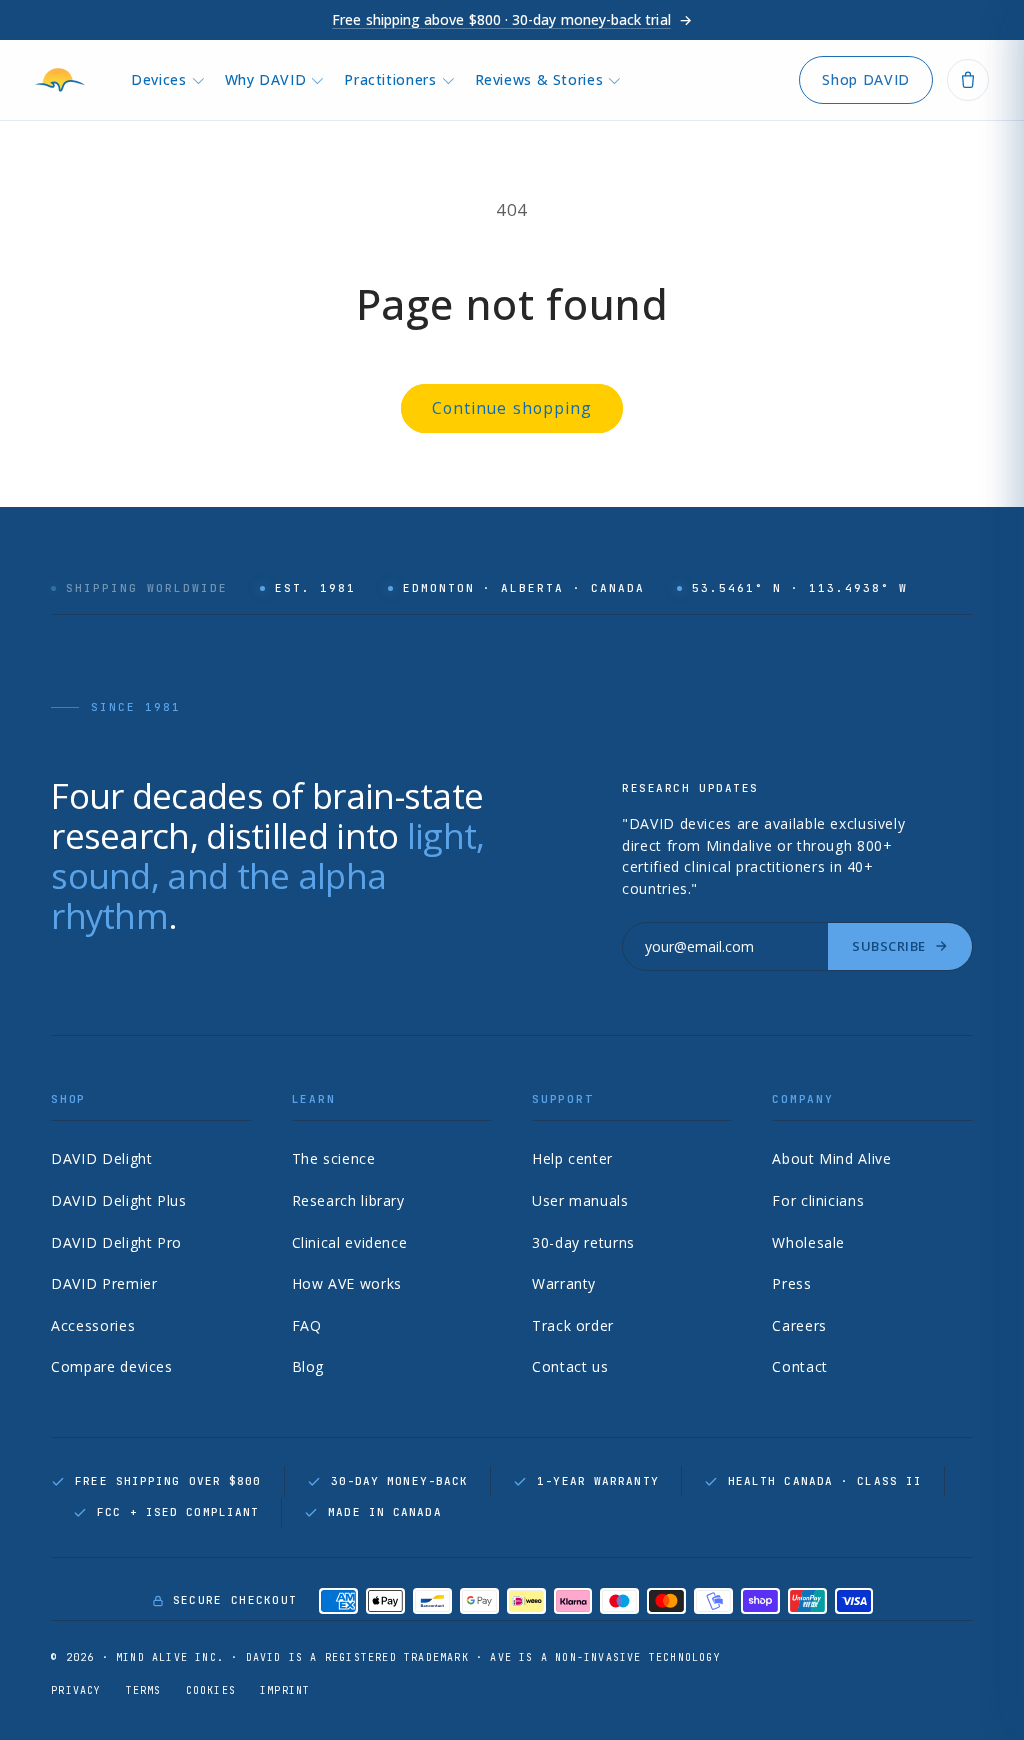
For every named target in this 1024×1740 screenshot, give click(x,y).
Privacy (76, 1690)
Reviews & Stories (539, 79)
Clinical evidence (350, 1242)
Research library (348, 1200)
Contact (799, 1366)
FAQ (307, 1325)
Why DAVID (266, 79)
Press (791, 1283)
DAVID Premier (104, 1283)
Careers (799, 1325)
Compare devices (111, 1366)
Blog (308, 1366)
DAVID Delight (101, 1158)
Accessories (93, 1325)
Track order (573, 1325)
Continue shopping (512, 408)
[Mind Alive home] (65, 80)
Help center (572, 1158)
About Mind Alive (831, 1158)
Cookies (211, 1690)
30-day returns (583, 1242)
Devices (158, 79)
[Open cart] (968, 80)
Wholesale (808, 1242)
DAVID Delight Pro (116, 1242)
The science (334, 1158)
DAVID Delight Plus (118, 1200)
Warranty (564, 1283)
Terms (144, 1690)
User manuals (580, 1200)
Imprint (285, 1690)
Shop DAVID (865, 79)
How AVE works (347, 1283)
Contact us (570, 1366)
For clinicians (818, 1200)
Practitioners (390, 79)
